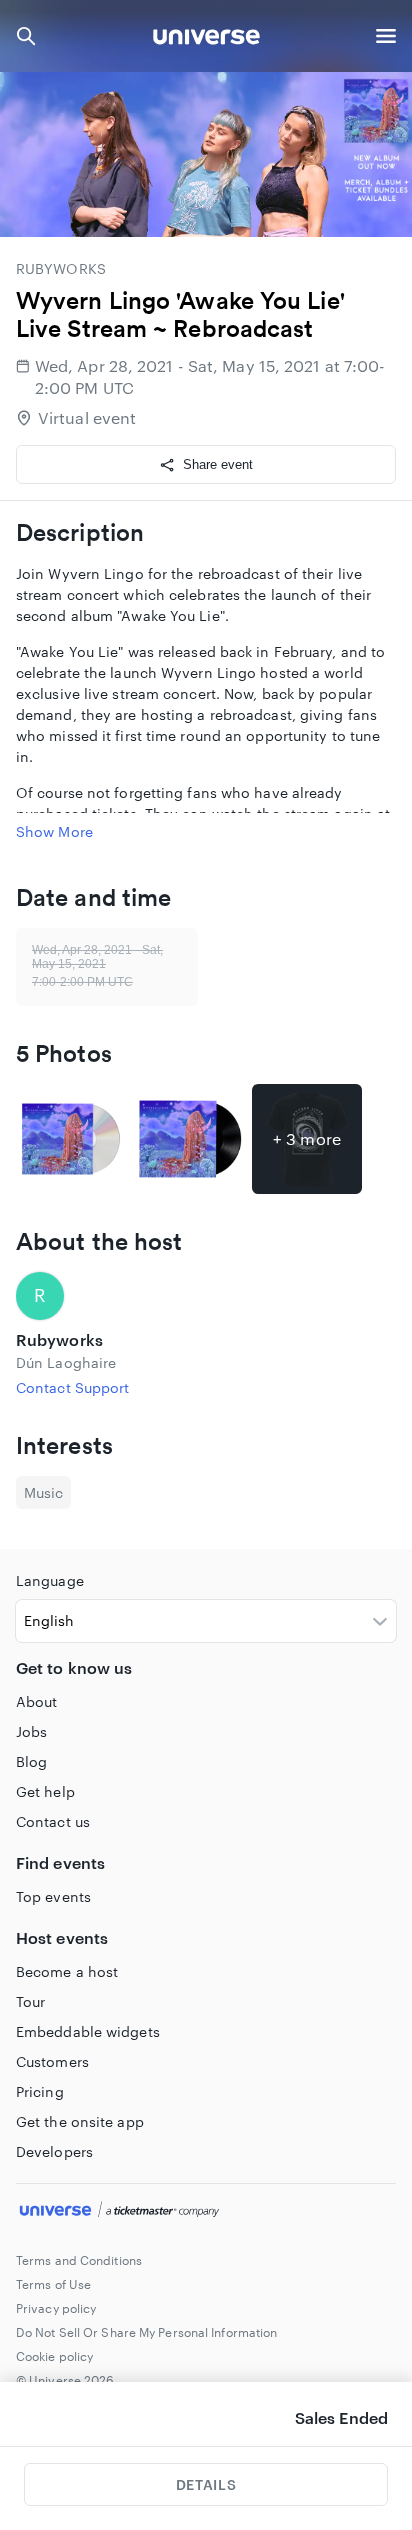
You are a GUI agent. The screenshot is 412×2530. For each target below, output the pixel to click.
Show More (54, 831)
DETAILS (206, 2484)
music (43, 1492)
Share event (218, 464)
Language (50, 1580)
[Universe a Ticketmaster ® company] (206, 2212)
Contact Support (73, 1387)
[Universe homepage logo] (206, 39)
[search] (26, 36)
